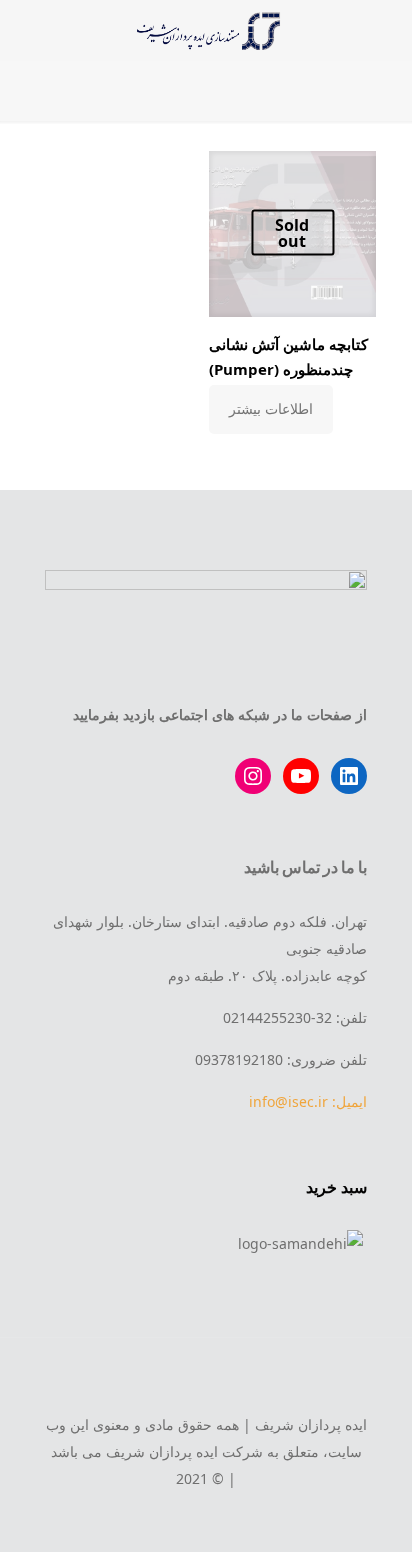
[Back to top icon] (206, 1380)
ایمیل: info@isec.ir (308, 1101)
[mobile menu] (385, 30)
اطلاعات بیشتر (271, 408)
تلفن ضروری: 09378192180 (281, 1059)
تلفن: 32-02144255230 (295, 1017)
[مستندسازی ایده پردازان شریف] (206, 30)
